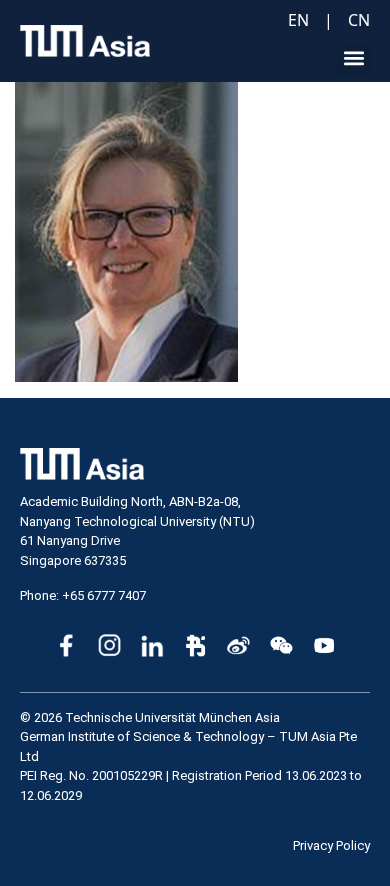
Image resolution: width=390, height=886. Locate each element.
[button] (353, 58)
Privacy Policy (331, 845)
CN (359, 20)
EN (298, 20)
